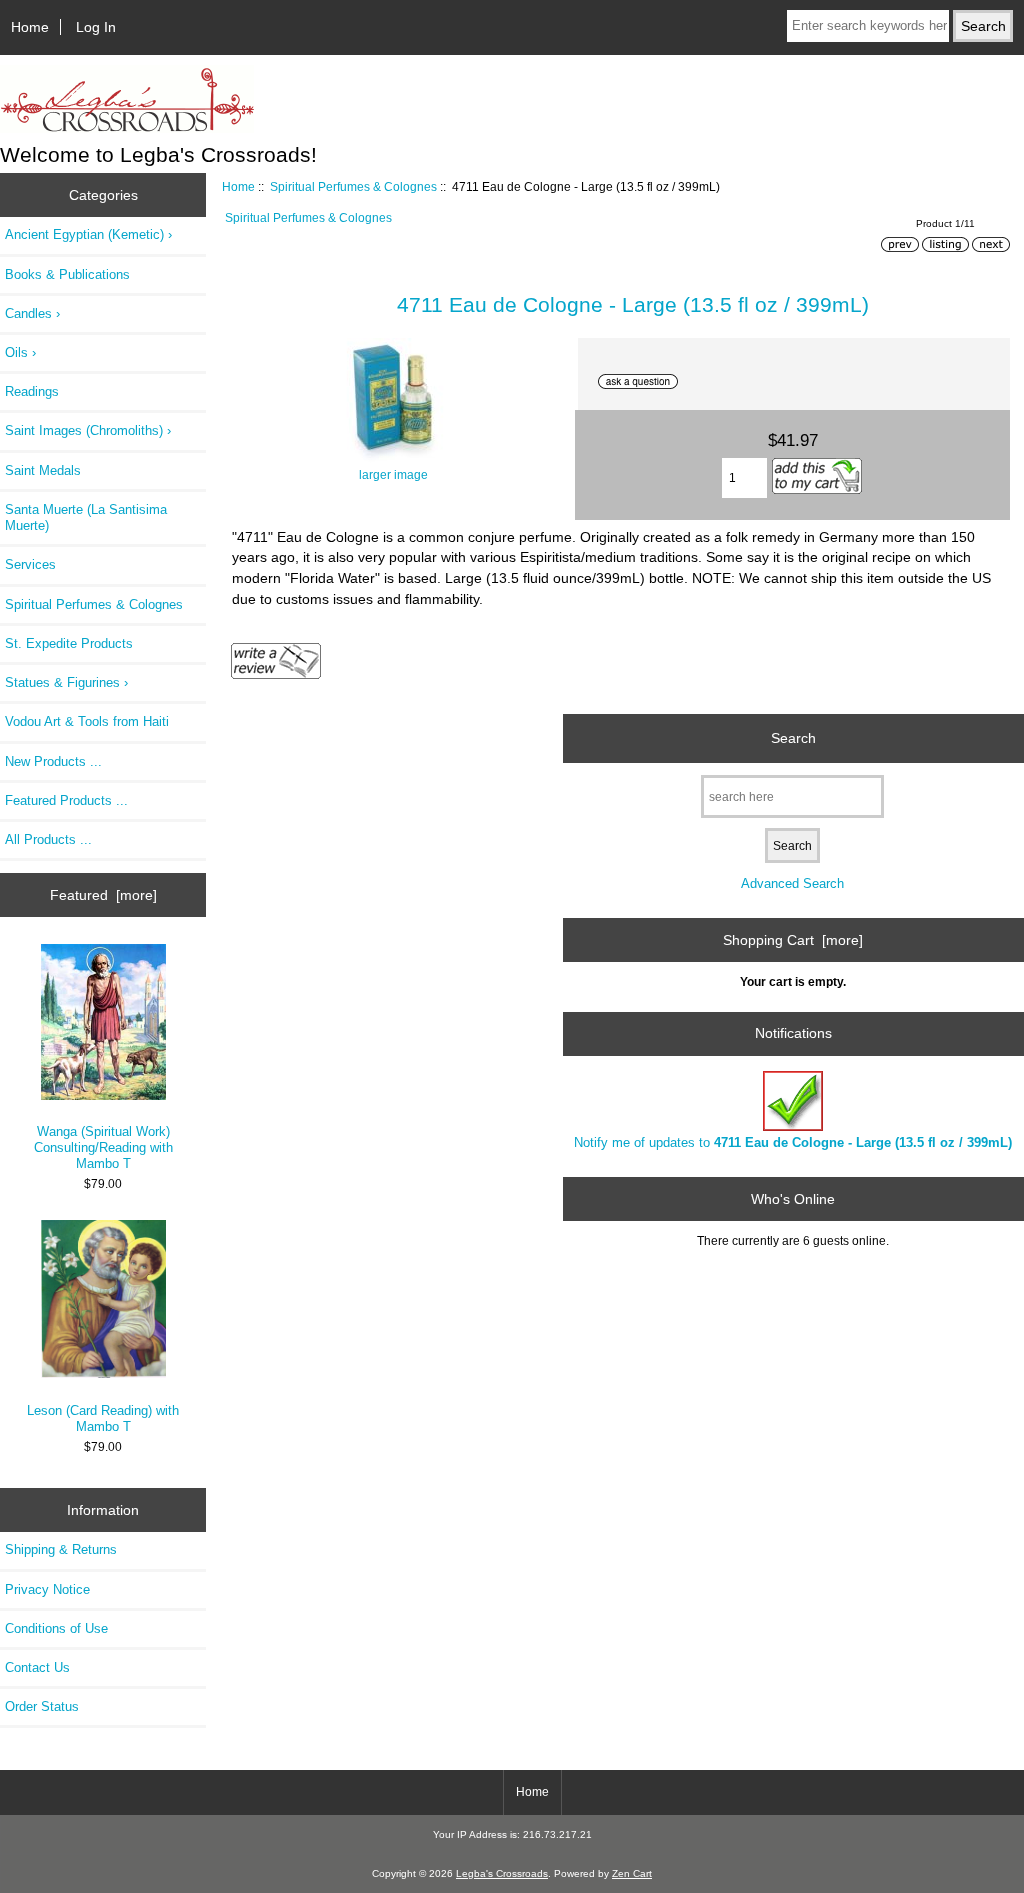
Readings (32, 391)
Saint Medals (43, 470)
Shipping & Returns (61, 1549)
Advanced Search (792, 883)
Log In (96, 27)
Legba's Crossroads (502, 1873)
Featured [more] (103, 895)
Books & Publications (67, 274)
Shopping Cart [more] (793, 940)
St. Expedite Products (69, 643)
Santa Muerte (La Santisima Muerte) (86, 517)
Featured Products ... (66, 800)
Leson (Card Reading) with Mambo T (103, 1418)
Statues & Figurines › (66, 682)
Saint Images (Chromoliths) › (88, 430)
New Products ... (53, 761)
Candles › (32, 313)
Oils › (20, 352)
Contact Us (37, 1667)
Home (30, 27)
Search (793, 738)
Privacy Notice (47, 1589)
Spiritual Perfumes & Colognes (353, 186)
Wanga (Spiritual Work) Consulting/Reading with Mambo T (103, 1147)
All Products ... (48, 839)
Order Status (42, 1706)
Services (30, 564)
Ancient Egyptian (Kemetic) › (88, 234)
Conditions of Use (56, 1628)
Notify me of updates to (793, 1142)
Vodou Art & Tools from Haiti (87, 721)
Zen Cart (632, 1873)
